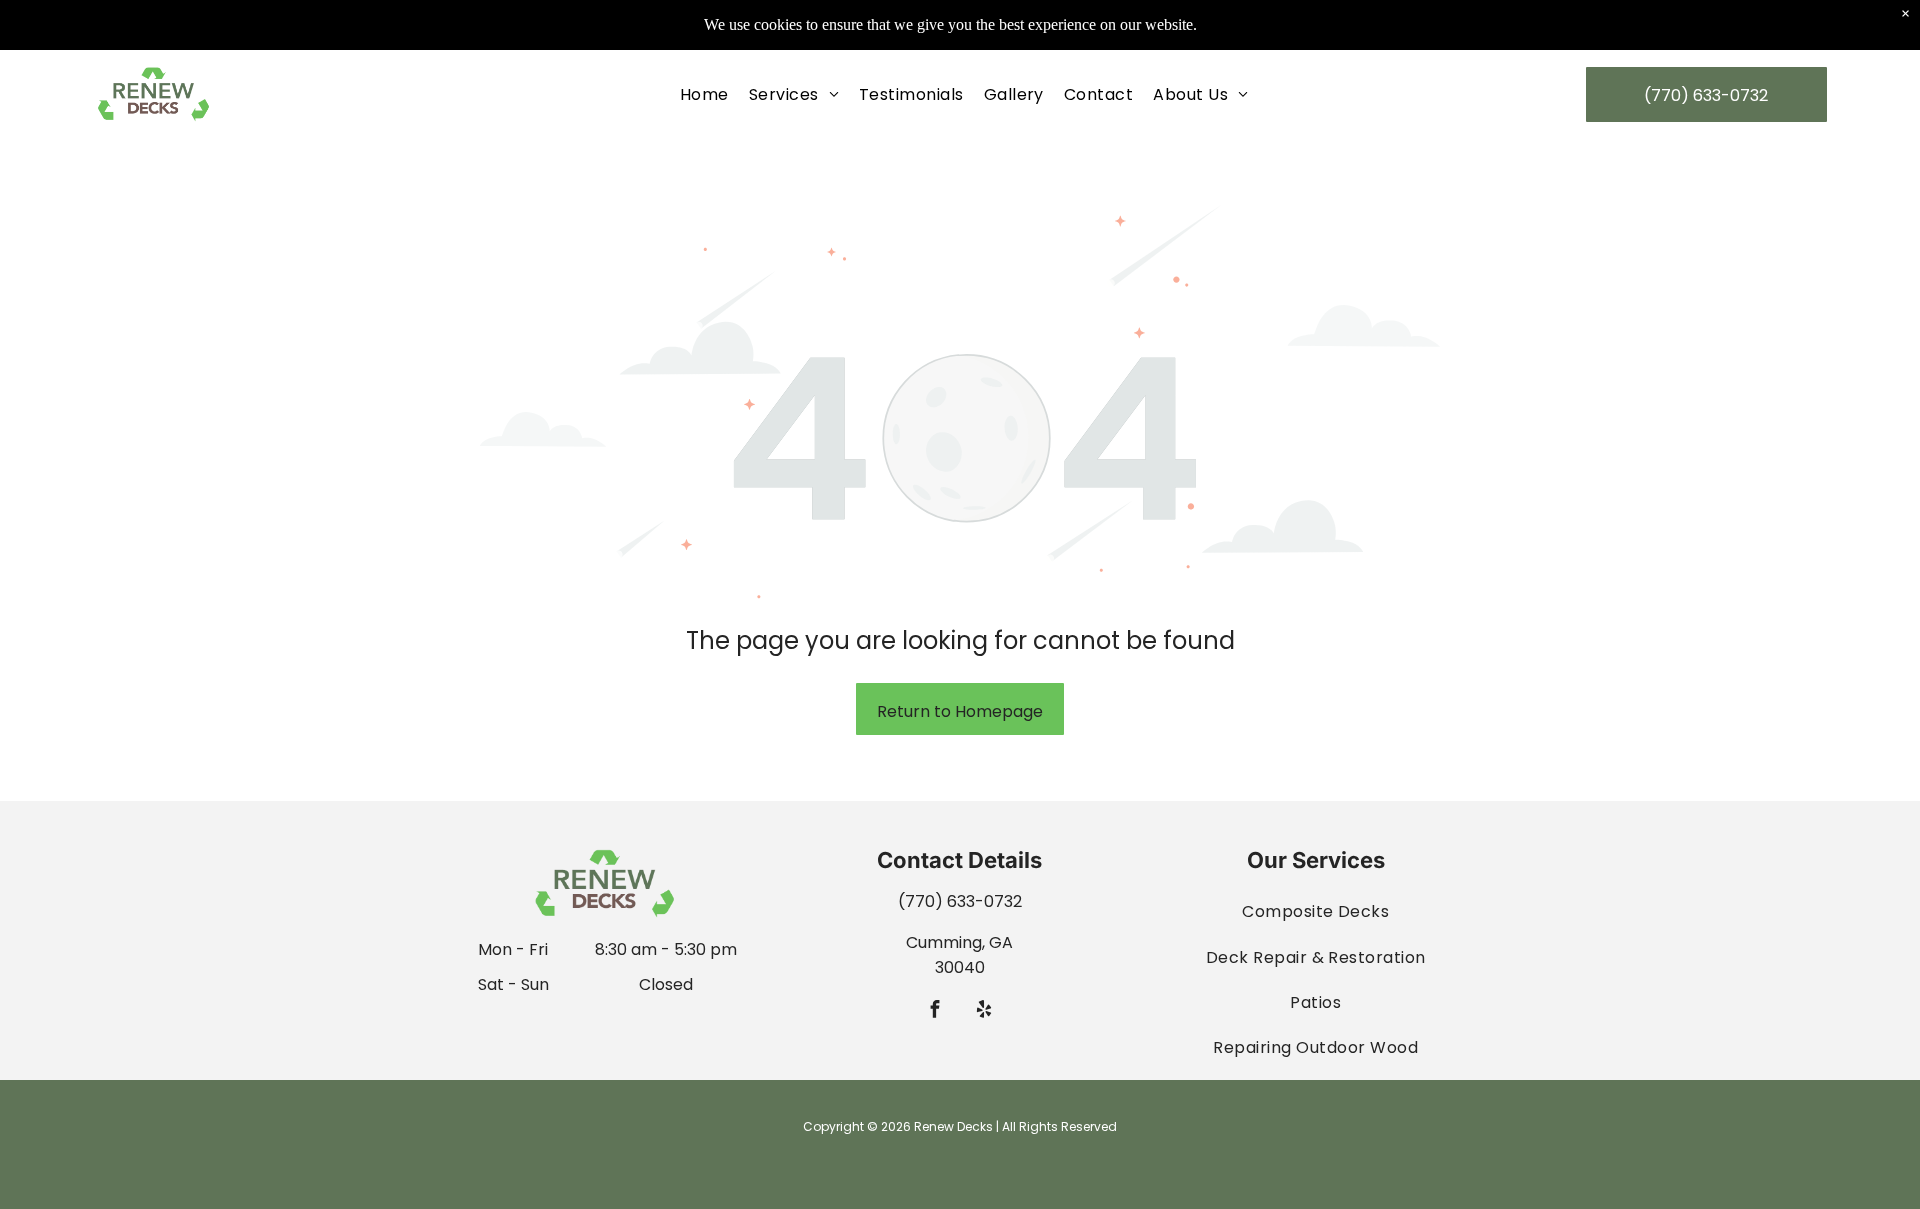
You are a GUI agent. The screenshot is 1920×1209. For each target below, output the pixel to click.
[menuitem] (704, 94)
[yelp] (984, 1012)
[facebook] (935, 1012)
